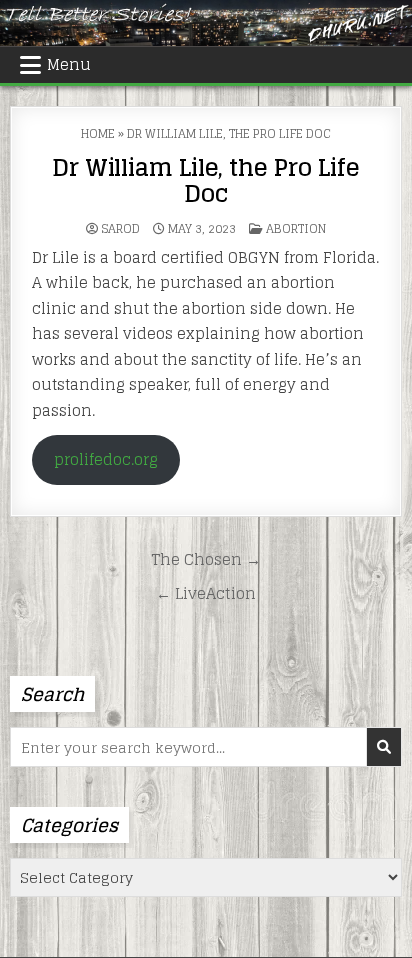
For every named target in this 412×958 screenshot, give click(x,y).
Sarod (120, 229)
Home (98, 133)
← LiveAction (206, 593)
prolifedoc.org (106, 459)
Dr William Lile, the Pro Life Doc (205, 180)
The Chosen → (206, 559)
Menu (69, 64)
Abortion (296, 228)
